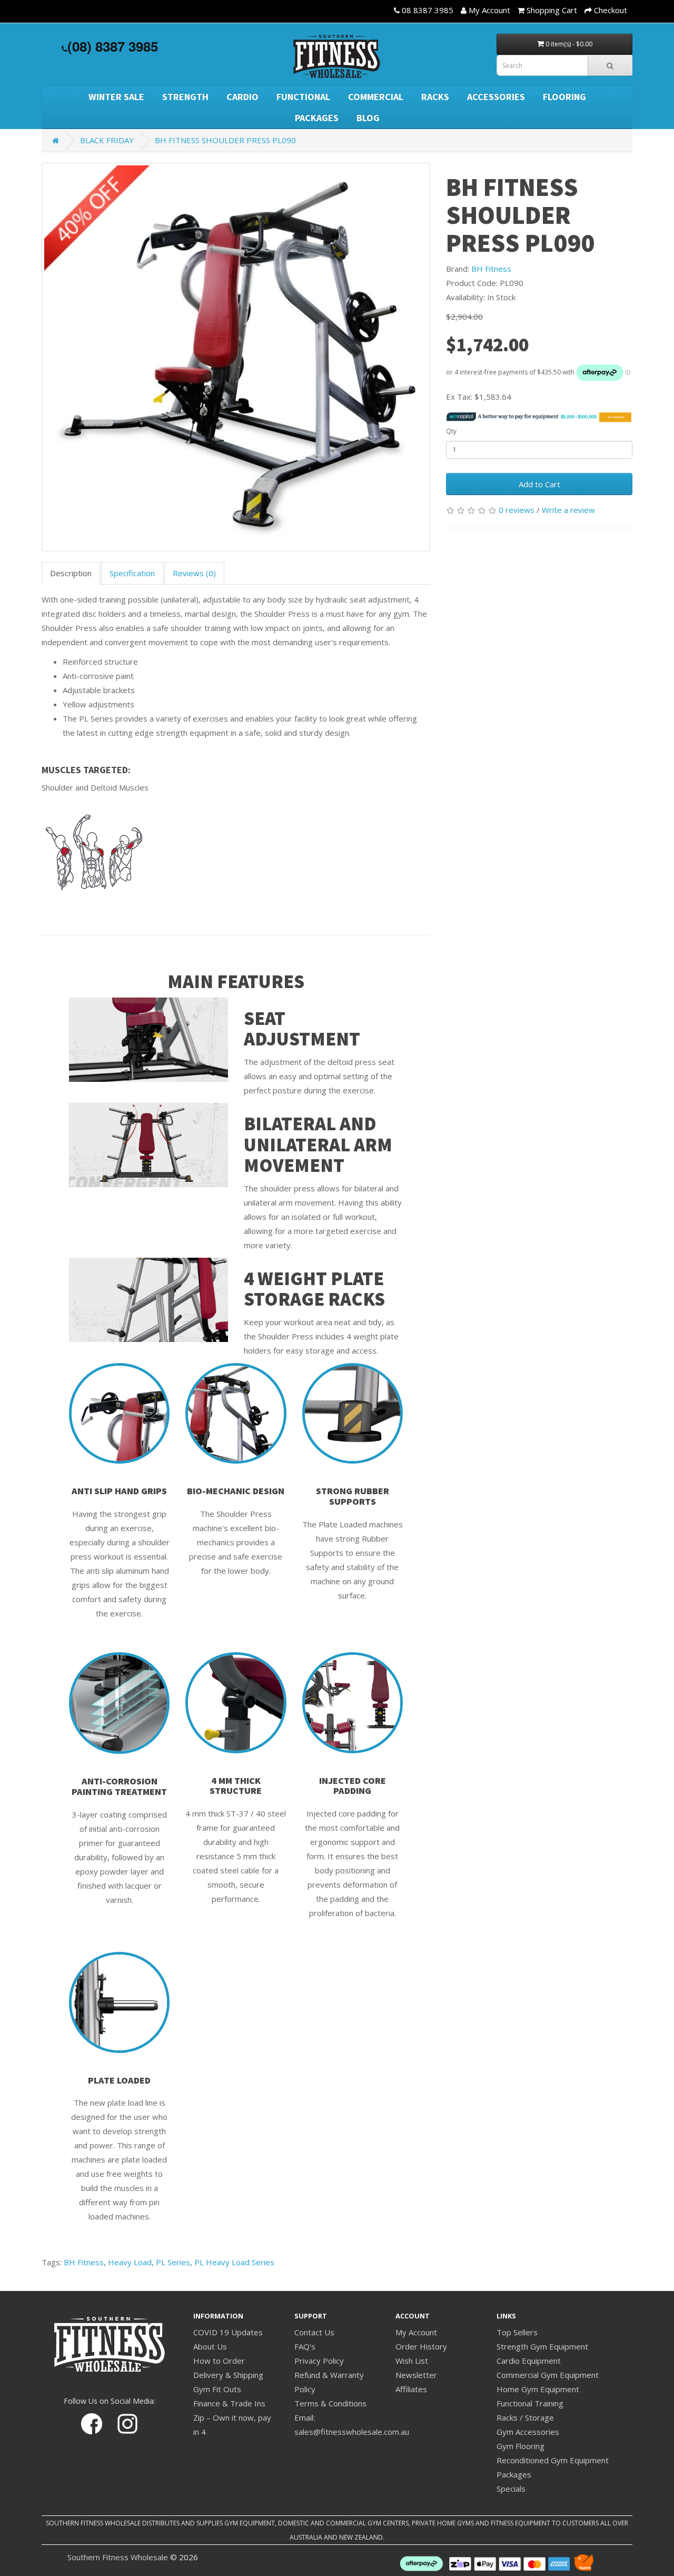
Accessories (496, 97)
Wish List (412, 2361)
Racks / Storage (525, 2417)
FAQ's (305, 2346)
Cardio (242, 97)
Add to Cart (539, 484)
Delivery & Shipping (228, 2375)
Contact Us (314, 2332)
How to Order (219, 2361)
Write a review (568, 510)
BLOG (368, 118)
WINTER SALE (116, 97)
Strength (185, 97)
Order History (421, 2346)
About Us (210, 2346)
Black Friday (107, 140)
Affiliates (411, 2389)
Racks (435, 97)
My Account (416, 2332)
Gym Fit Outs (217, 2389)
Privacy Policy (319, 2361)
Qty (451, 431)
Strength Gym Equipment (542, 2346)
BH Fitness (491, 269)
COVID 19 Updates (228, 2332)
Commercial (376, 97)
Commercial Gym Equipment (548, 2375)
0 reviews (517, 510)
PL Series (173, 2262)
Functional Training (530, 2403)
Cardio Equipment (529, 2361)
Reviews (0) (194, 573)
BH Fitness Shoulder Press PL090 (225, 140)
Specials (511, 2489)
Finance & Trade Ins (229, 2403)
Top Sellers (517, 2332)
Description (71, 573)
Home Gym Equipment (538, 2389)
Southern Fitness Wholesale (118, 2557)
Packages (317, 118)
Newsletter (416, 2375)
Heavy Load (130, 2262)
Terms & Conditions (330, 2403)
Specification (132, 573)
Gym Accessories (528, 2432)
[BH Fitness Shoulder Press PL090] (236, 357)
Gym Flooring (521, 2446)
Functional (303, 97)
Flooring (564, 97)
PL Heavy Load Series (234, 2262)
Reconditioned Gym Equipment (553, 2460)
